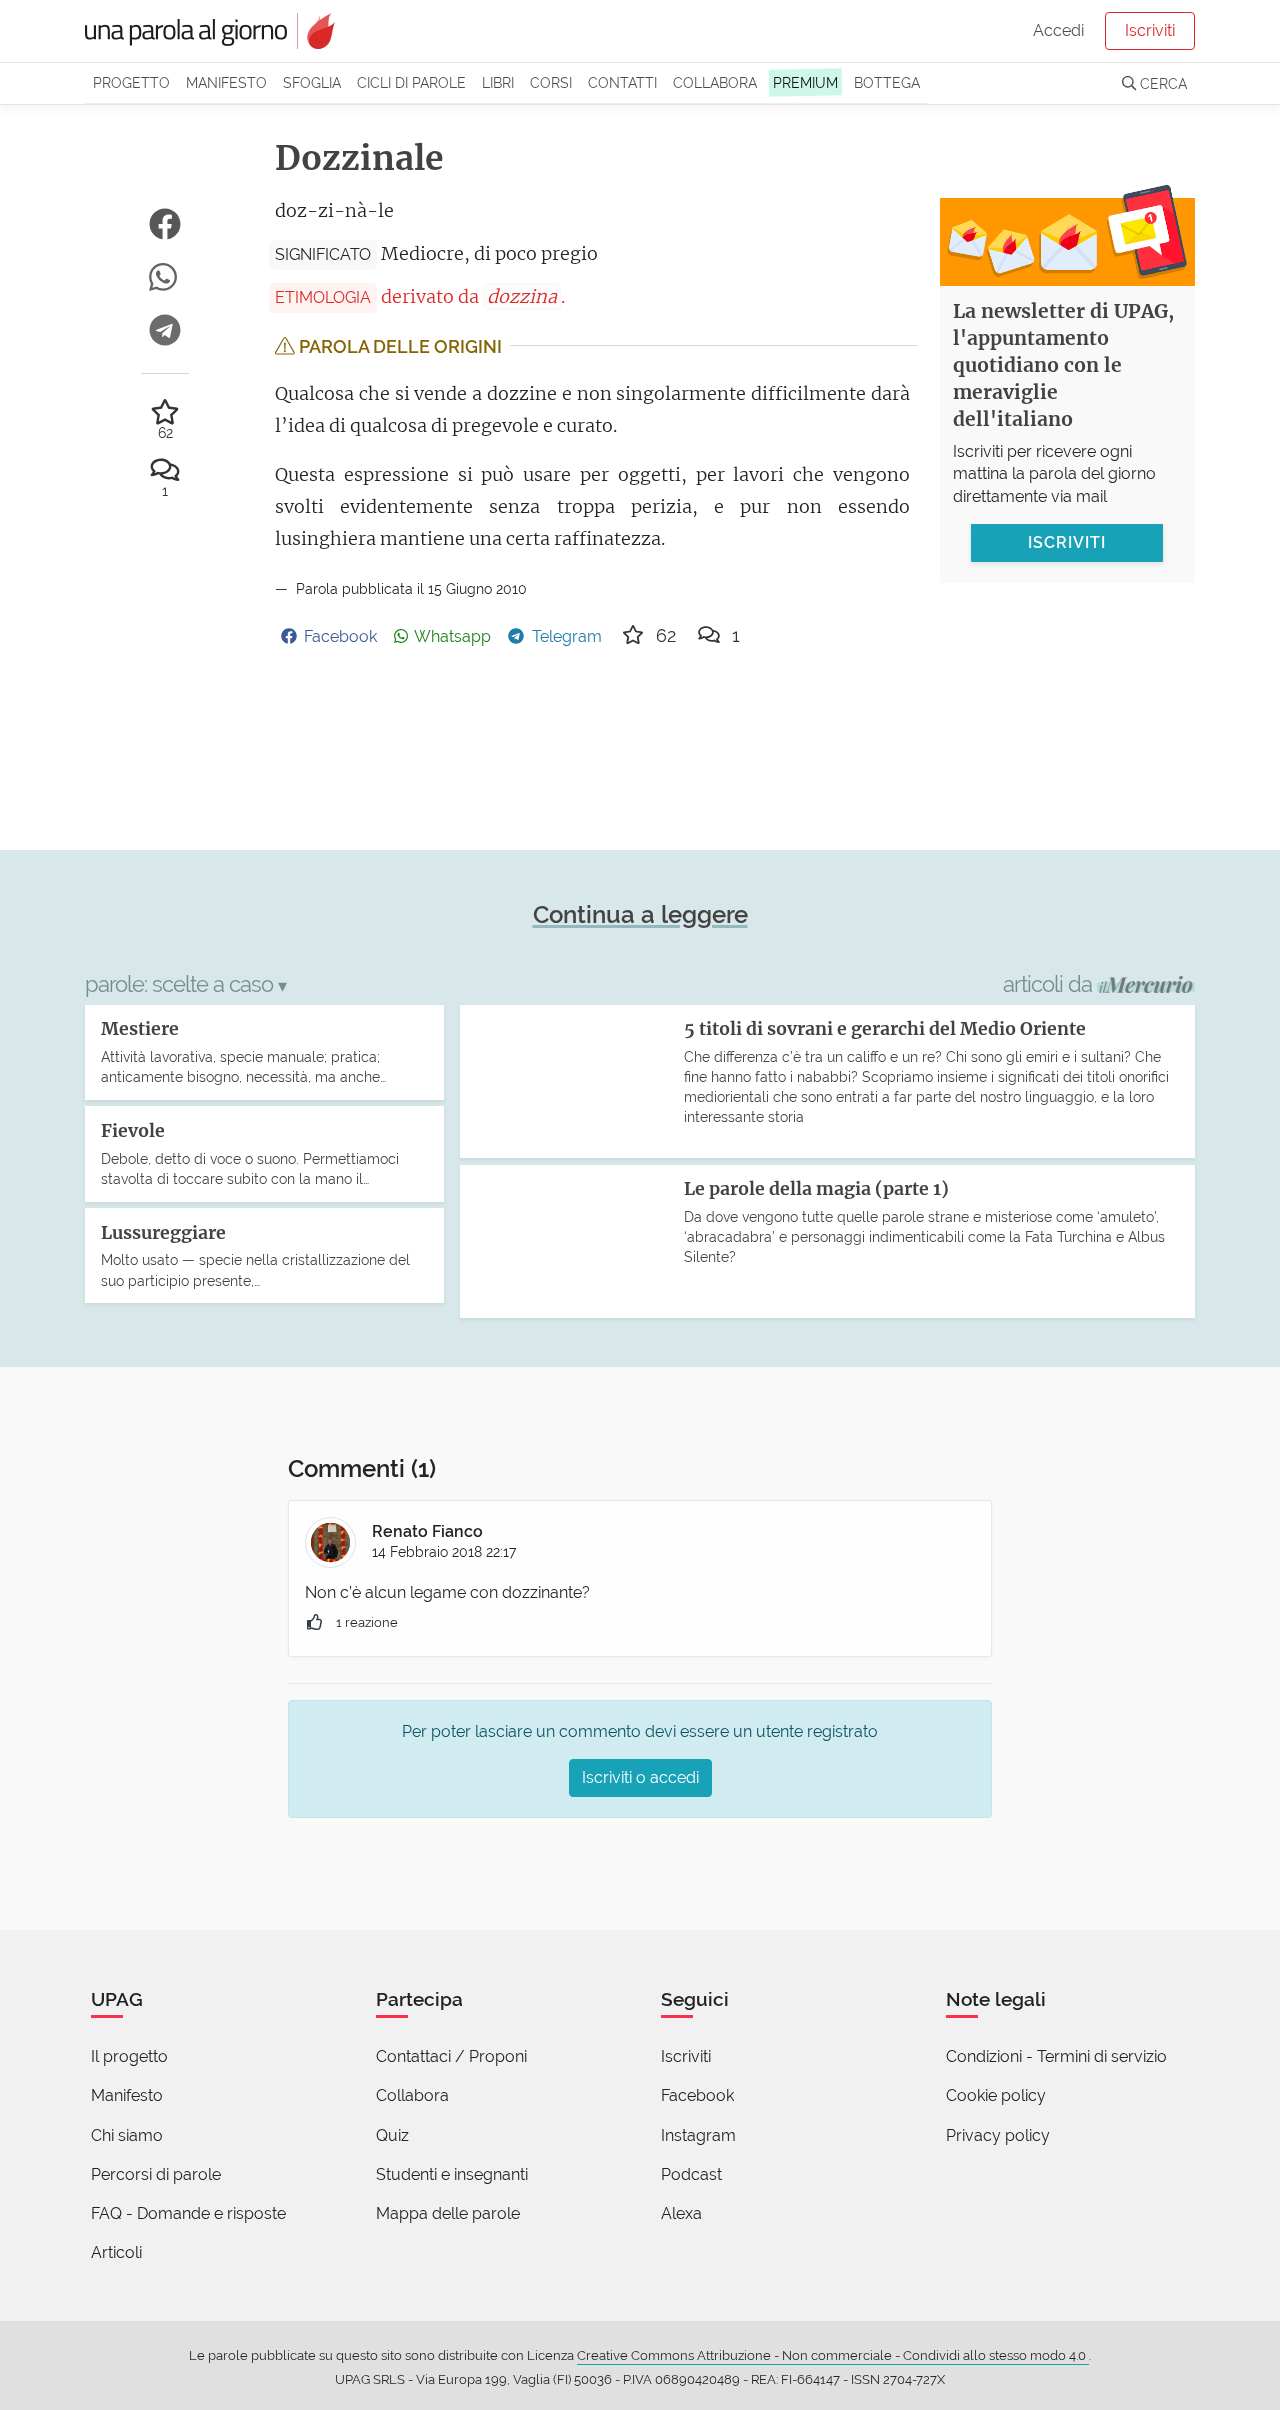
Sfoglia (312, 82)
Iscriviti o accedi (640, 1777)
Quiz (392, 2135)
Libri (498, 82)
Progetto (131, 82)
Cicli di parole (411, 82)
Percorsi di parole (156, 2174)
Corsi (551, 82)
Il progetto (129, 2056)
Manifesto (226, 82)
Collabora (715, 82)
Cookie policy (996, 2095)
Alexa (681, 2213)
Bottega (887, 82)
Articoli (116, 2252)
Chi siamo (127, 2135)
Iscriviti (1150, 30)
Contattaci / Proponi (451, 2056)
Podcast (691, 2174)
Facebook (697, 2095)
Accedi (1058, 30)
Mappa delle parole (448, 2213)
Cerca (1161, 83)
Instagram (698, 2135)
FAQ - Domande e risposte (188, 2213)
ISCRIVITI (1067, 542)
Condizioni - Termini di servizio (1056, 2056)
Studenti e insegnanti (452, 2174)
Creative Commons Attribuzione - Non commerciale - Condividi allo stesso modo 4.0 (833, 2355)
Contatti (622, 82)
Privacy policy (998, 2135)
